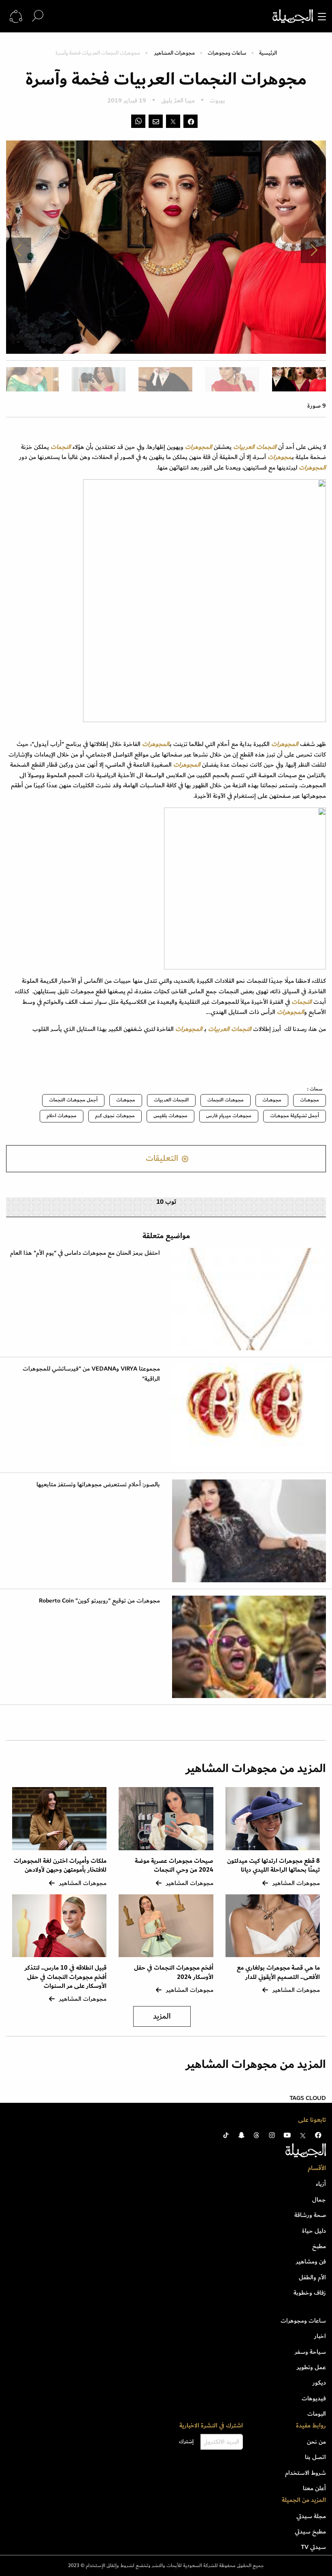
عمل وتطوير (311, 2367)
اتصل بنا (315, 2457)
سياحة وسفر (310, 2352)
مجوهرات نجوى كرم (115, 1116)
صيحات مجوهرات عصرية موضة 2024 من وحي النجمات (174, 1865)
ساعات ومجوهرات (227, 53)
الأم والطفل (312, 2277)
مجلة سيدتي (311, 2516)
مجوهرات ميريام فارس (229, 1116)
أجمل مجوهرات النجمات (73, 1100)
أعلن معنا (314, 2488)
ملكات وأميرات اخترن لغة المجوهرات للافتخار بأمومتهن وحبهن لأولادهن (60, 1865)
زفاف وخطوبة (310, 2293)
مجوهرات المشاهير (175, 53)
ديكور (319, 2383)
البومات (317, 2414)
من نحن (316, 2442)
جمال (319, 2200)
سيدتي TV (313, 2547)
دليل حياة (314, 2231)
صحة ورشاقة (310, 2215)
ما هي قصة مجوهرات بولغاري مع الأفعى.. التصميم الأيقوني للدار (278, 1972)
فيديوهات (314, 2398)
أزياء (321, 2184)
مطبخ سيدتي (310, 2531)
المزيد (162, 2016)
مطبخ (319, 2246)
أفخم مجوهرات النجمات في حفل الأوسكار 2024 (174, 1972)
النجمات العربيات (171, 1100)
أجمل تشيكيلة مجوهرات (295, 1116)
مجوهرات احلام (62, 1116)
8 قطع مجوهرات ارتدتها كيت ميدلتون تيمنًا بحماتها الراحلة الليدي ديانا (273, 1865)
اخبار (320, 2336)
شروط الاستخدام (305, 2473)
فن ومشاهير (311, 2261)
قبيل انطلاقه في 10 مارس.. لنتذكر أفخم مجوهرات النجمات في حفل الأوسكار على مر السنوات (66, 1977)
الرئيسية (268, 53)
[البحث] (38, 16)
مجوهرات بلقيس (170, 1116)
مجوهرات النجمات (226, 1100)
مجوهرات (310, 1100)
